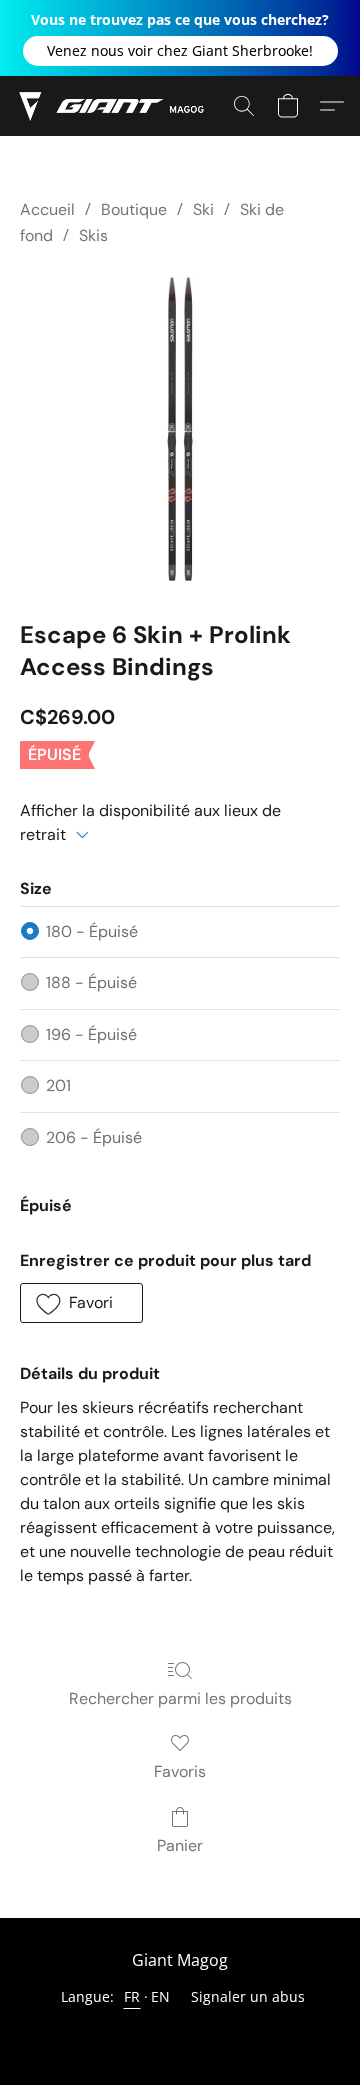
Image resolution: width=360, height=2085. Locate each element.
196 (91, 1034)
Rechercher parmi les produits (180, 1698)
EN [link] (161, 1996)
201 (58, 1085)
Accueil (47, 209)
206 (94, 1137)
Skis (93, 235)
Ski (203, 209)
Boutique (134, 209)
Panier (180, 1845)
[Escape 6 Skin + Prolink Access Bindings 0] (180, 429)
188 (91, 982)
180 (92, 931)
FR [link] (132, 1996)
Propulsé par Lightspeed (180, 2031)
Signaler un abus (248, 1996)
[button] (180, 51)
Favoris (180, 1771)
